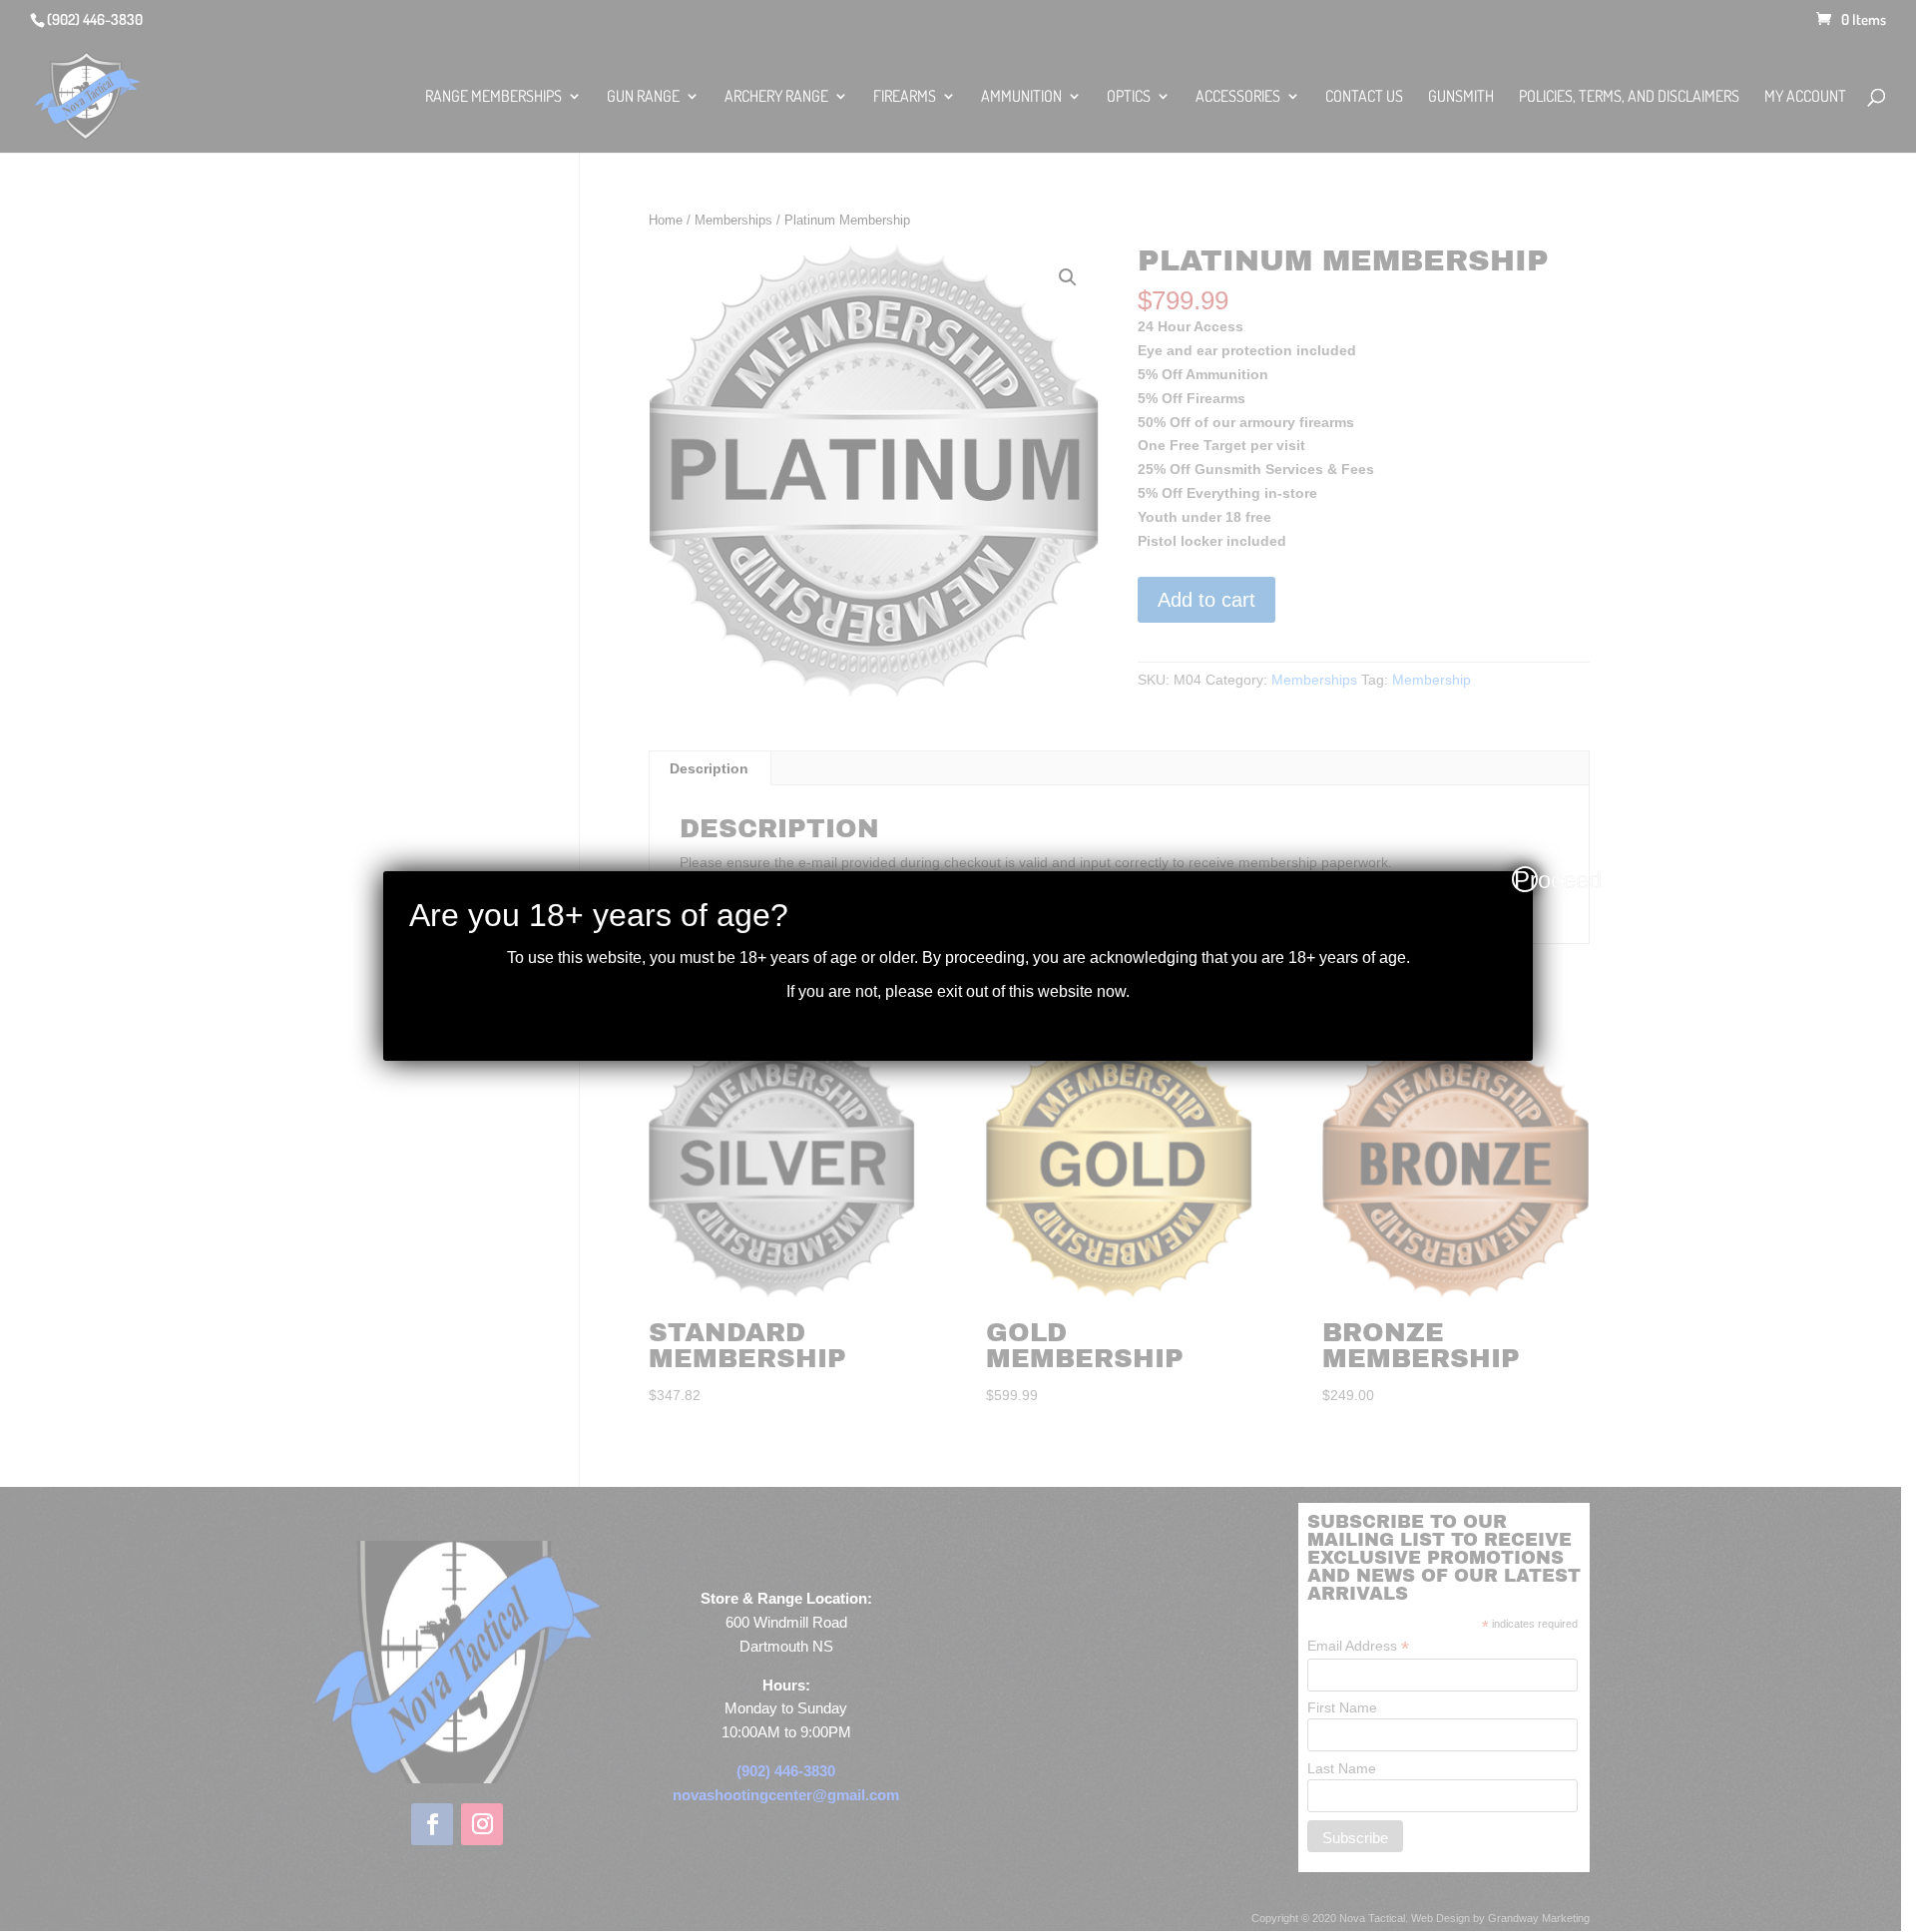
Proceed (1526, 879)
